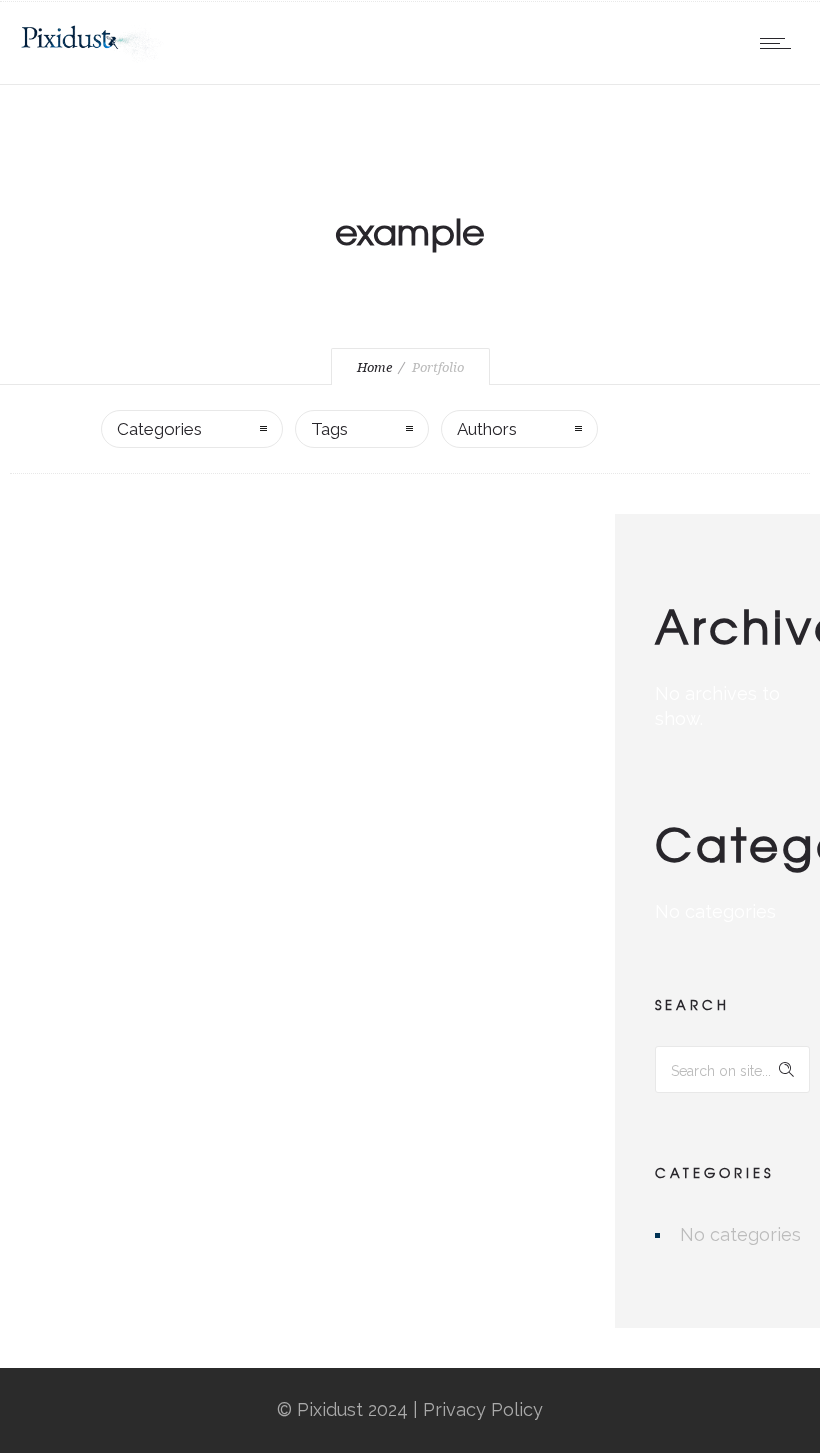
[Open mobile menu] (780, 43)
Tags (329, 429)
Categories (159, 429)
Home (374, 367)
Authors (487, 429)
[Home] (92, 57)
